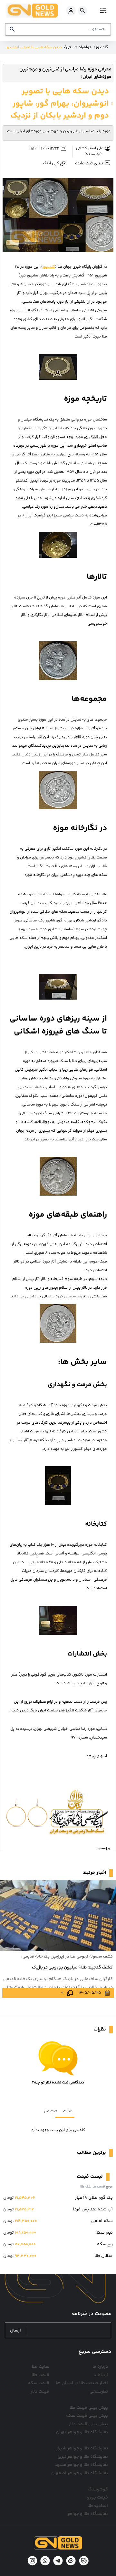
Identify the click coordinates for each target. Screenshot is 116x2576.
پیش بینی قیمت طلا (89, 2408)
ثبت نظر (50, 2111)
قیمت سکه (39, 2383)
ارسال (15, 2331)
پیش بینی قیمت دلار (88, 2424)
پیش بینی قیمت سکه (87, 2416)
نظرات (68, 2111)
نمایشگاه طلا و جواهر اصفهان (80, 2473)
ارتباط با (101, 2375)
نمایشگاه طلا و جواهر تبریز (83, 2457)
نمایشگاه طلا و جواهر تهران (82, 2432)
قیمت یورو (97, 2498)
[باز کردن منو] (102, 10)
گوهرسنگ (98, 2489)
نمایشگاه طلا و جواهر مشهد (81, 2465)
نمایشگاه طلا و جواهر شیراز (82, 2448)
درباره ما (100, 2367)
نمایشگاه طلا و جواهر (88, 2514)
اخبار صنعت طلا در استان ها (82, 2383)
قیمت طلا (40, 2375)
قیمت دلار (40, 2392)
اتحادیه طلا (98, 2506)
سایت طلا (41, 2367)
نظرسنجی (99, 2392)
